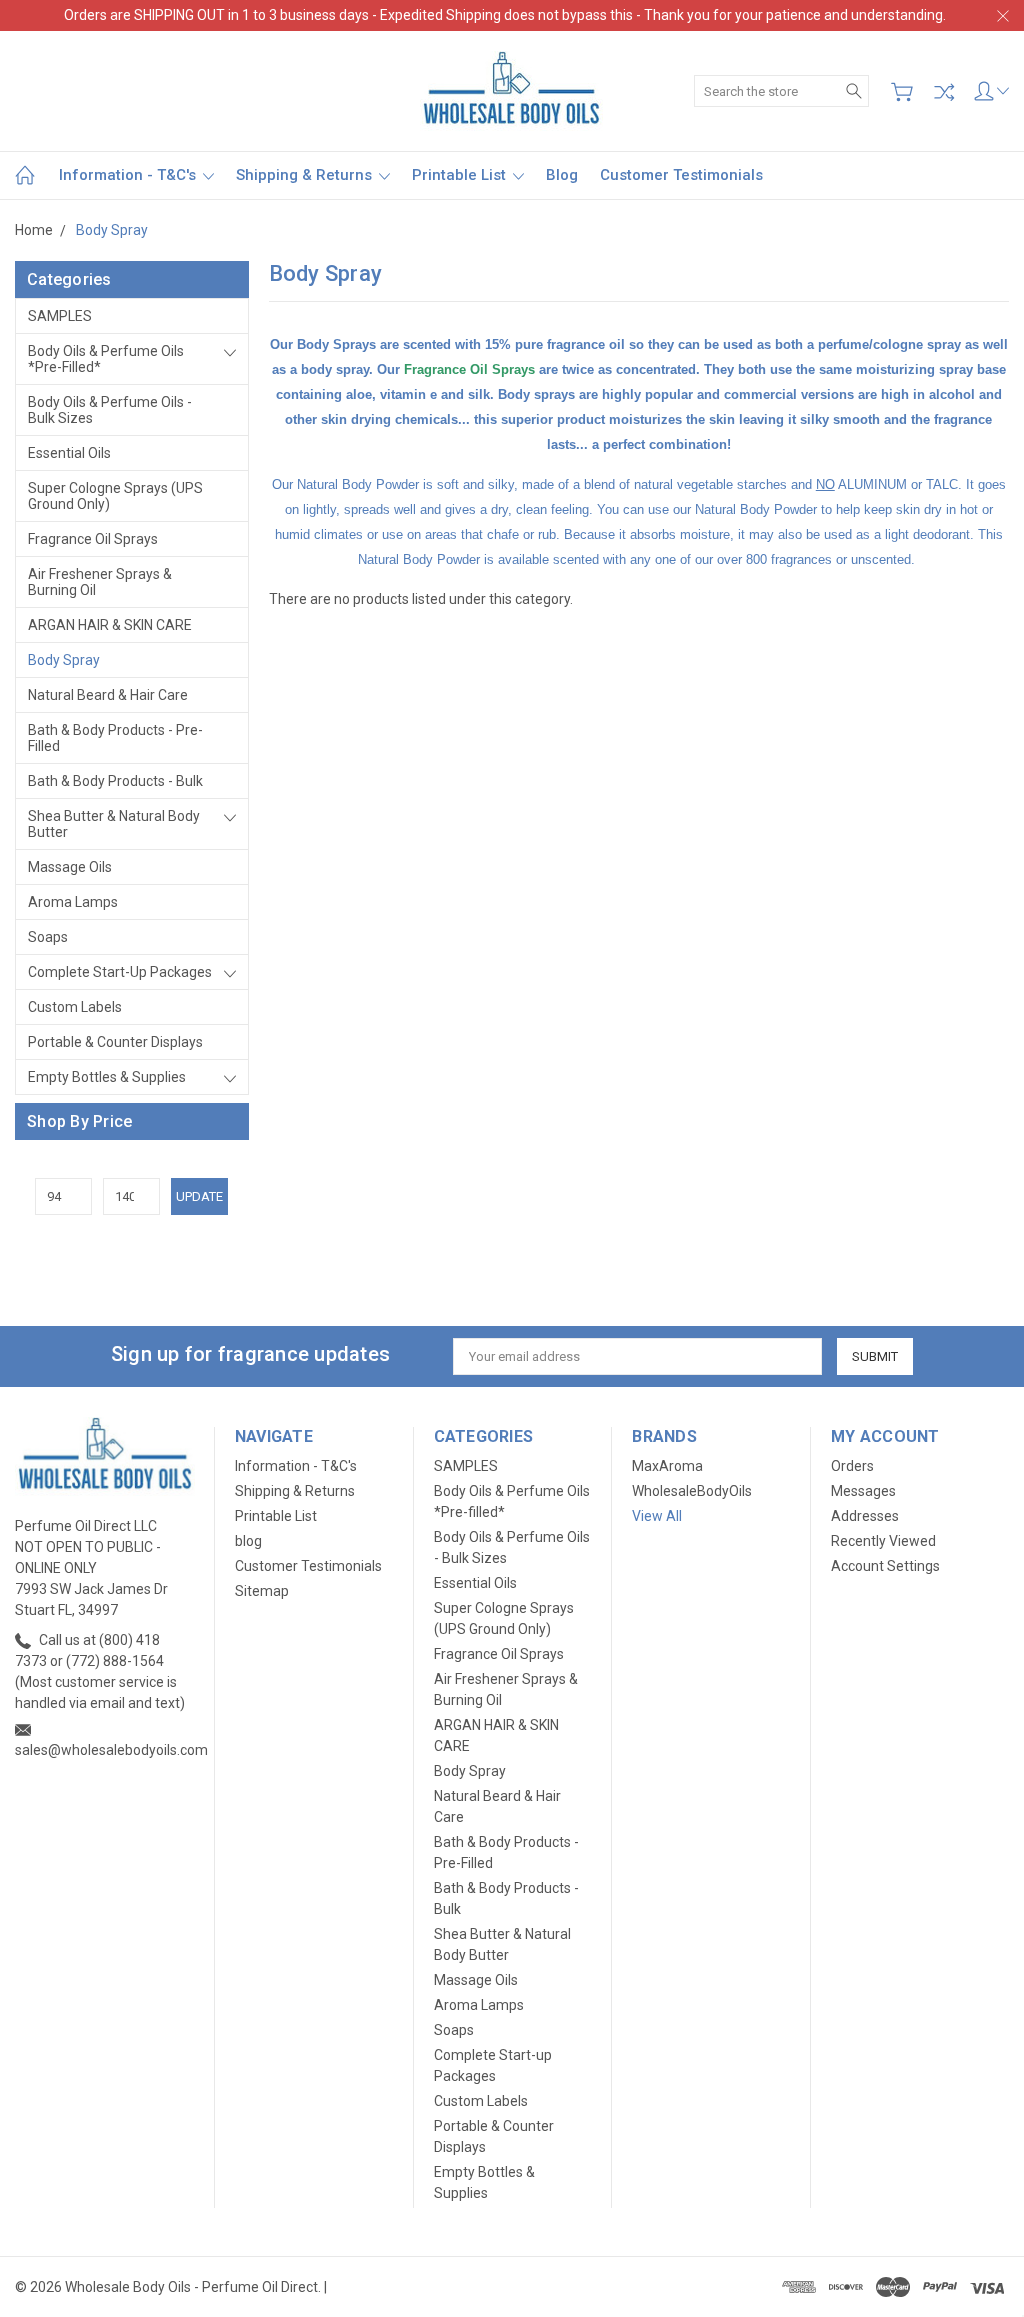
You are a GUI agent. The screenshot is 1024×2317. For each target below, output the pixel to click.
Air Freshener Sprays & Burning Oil (100, 582)
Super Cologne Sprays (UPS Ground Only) (115, 496)
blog (562, 175)
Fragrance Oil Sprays (93, 539)
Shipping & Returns (306, 175)
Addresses (865, 1516)
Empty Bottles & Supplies (107, 1077)
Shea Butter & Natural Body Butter (114, 824)
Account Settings (885, 1566)
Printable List (461, 175)
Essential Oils (69, 453)
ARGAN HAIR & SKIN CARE (110, 625)
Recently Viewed (883, 1541)
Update (199, 1196)
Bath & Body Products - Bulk (115, 781)
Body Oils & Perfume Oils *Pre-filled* (106, 359)
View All (657, 1516)
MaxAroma (667, 1466)
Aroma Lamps (73, 902)
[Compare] (944, 92)
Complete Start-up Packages (120, 972)
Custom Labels (75, 1007)
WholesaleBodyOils (692, 1491)
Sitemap (262, 1591)
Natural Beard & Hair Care (108, 695)
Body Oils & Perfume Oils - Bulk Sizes (110, 410)
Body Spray (64, 660)
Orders (852, 1466)
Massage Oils (70, 867)
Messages (863, 1491)
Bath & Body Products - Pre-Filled (115, 738)
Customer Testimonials (681, 175)
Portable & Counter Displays (115, 1042)
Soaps (48, 937)
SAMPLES (60, 316)
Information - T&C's (129, 175)
